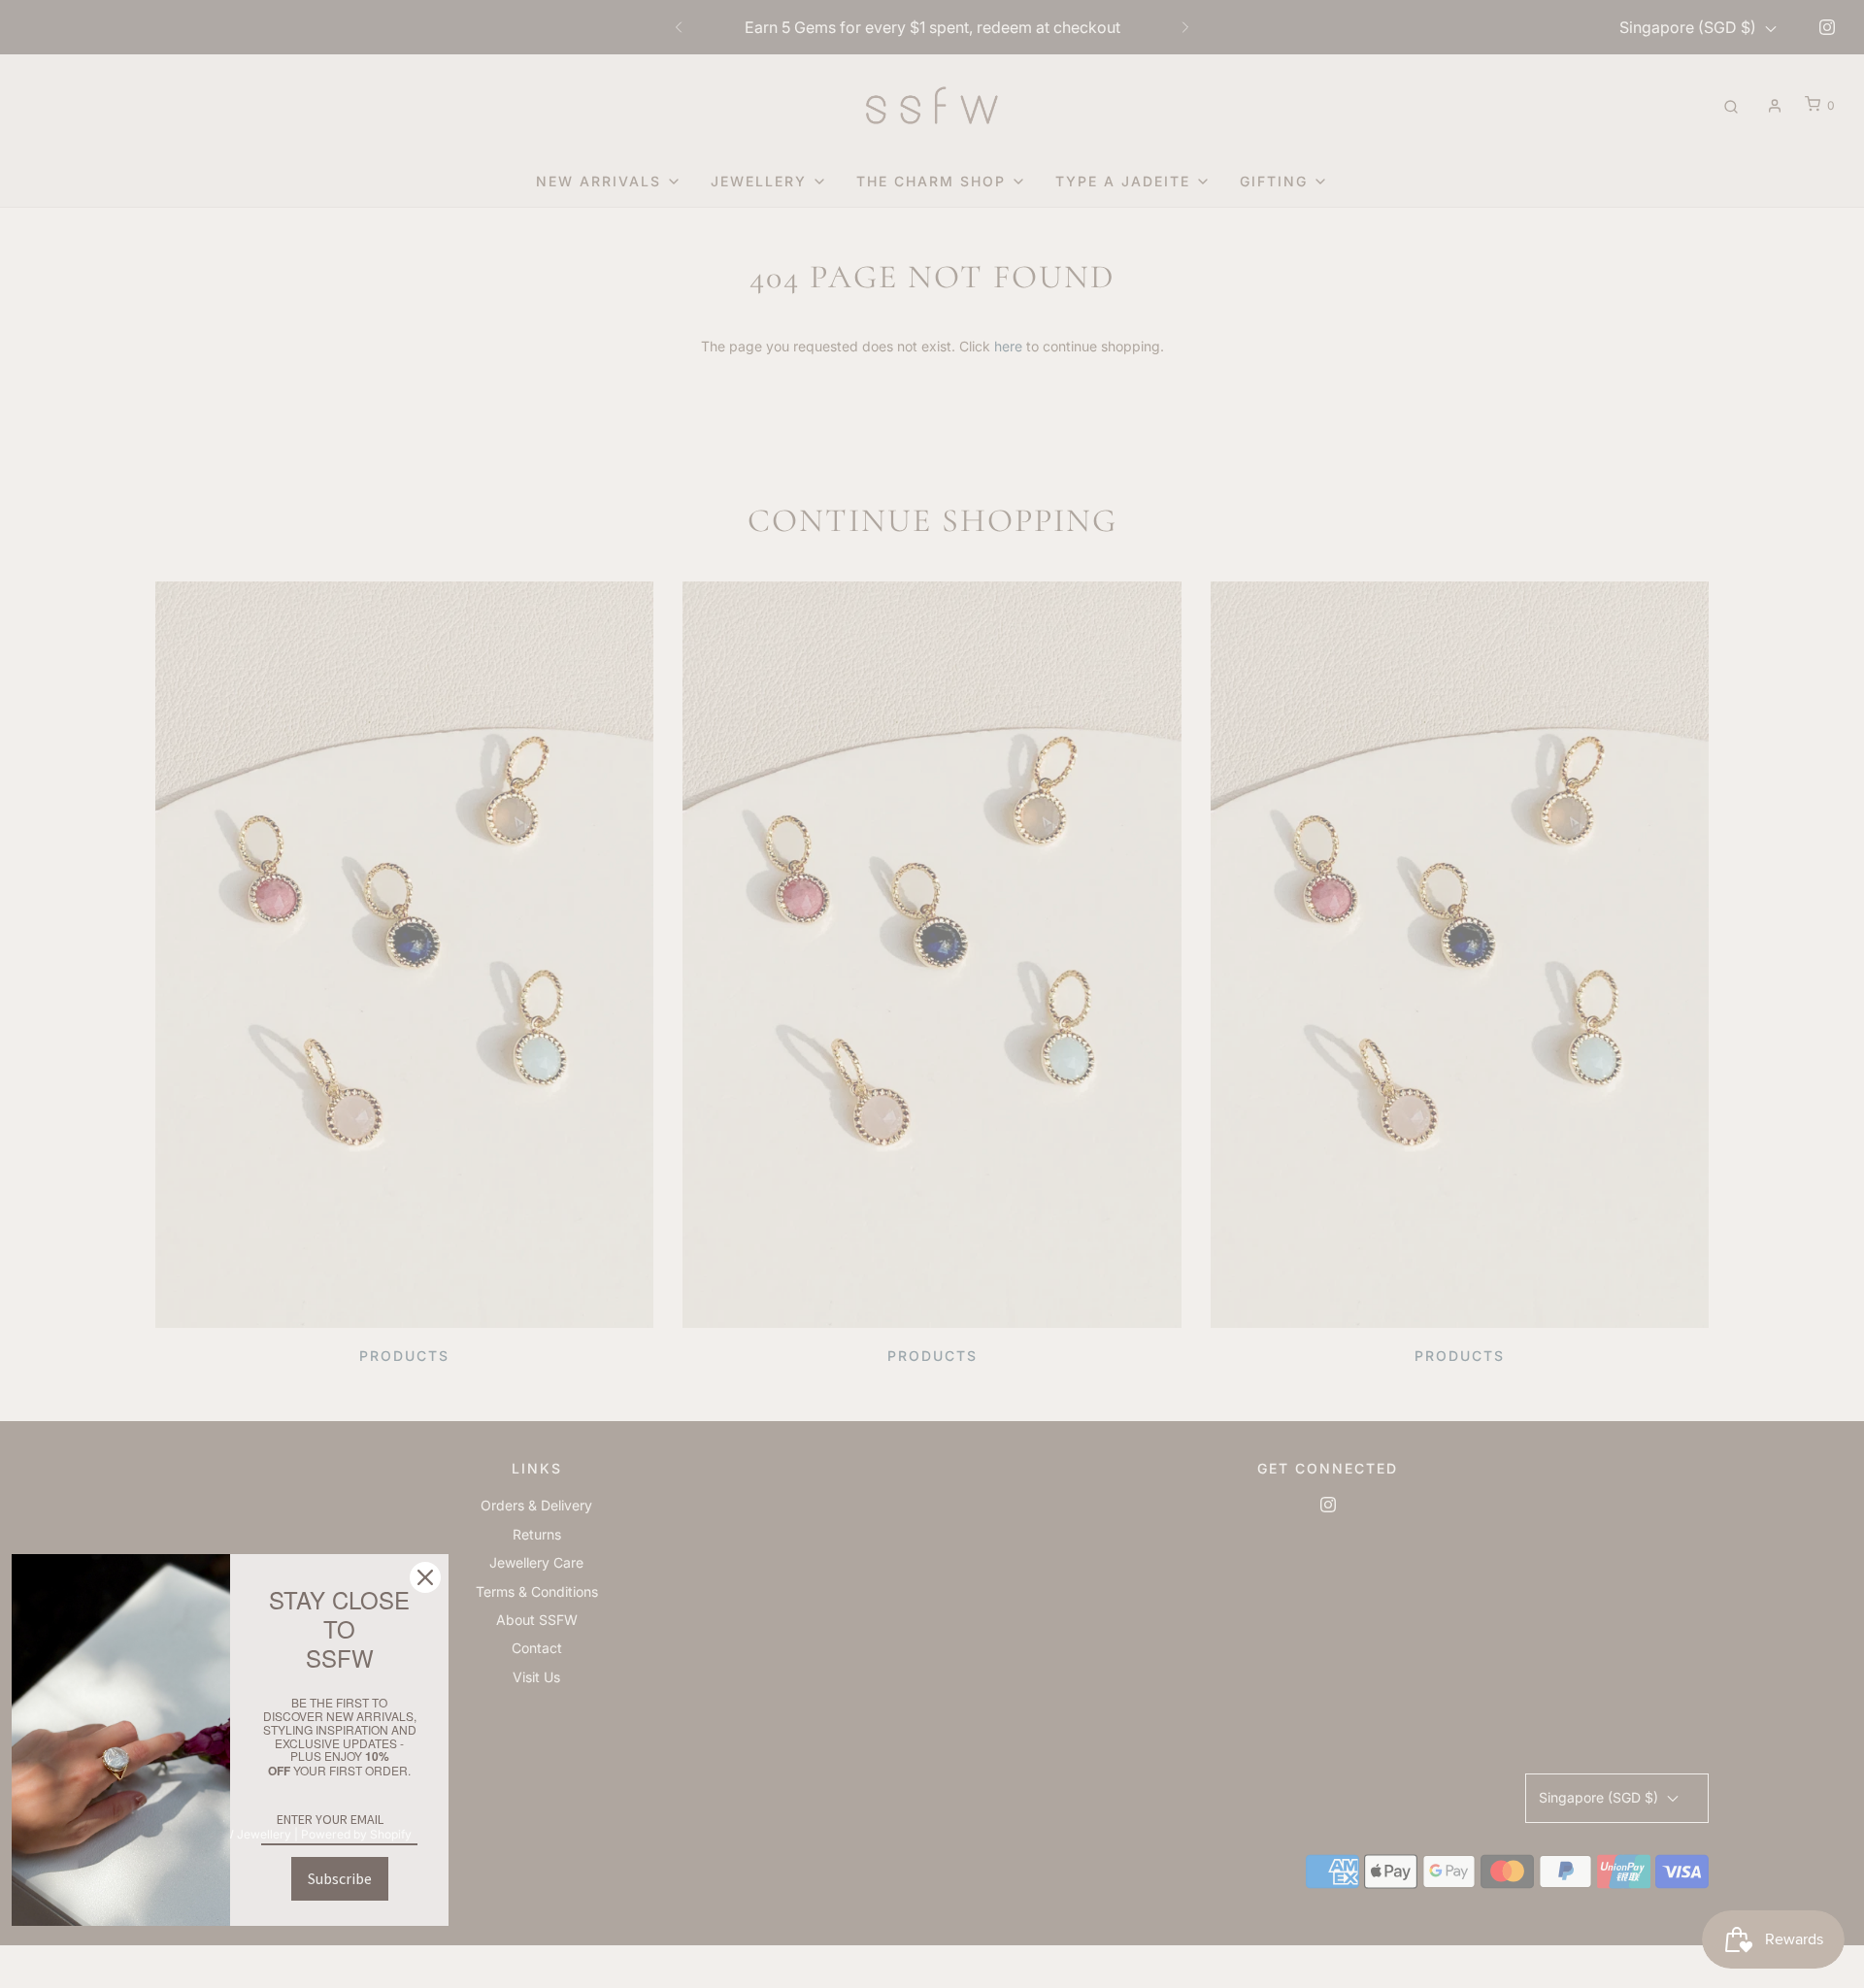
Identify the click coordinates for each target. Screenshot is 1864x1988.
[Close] (425, 1577)
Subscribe (340, 1878)
